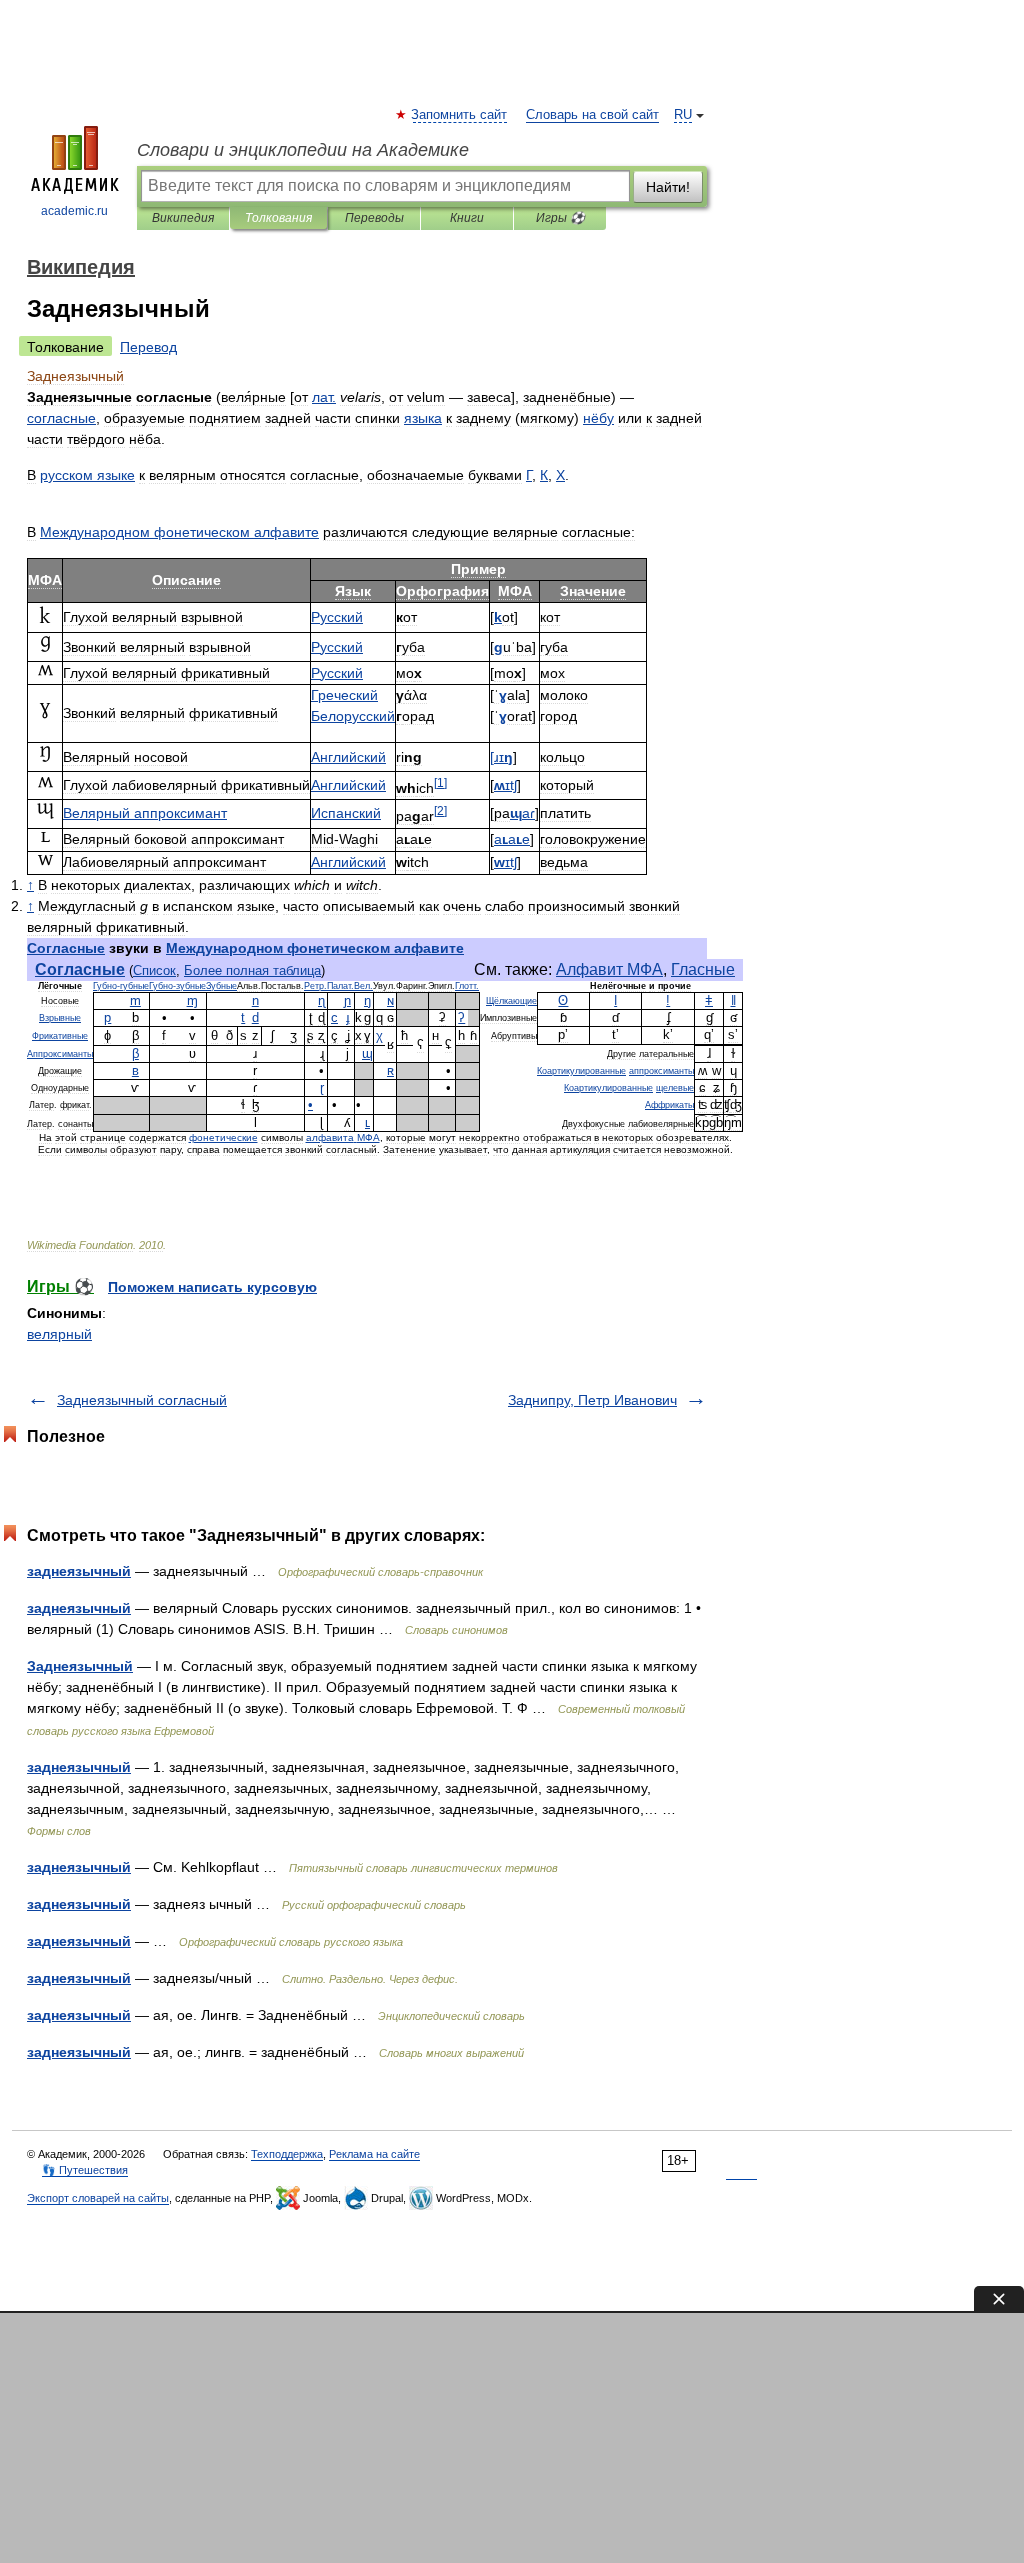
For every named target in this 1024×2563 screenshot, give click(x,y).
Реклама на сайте (374, 2154)
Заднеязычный (80, 1666)
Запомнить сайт (460, 115)
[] (440, 782)
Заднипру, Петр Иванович (592, 1400)
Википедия (183, 218)
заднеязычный (79, 1571)
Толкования (278, 218)
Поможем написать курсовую (212, 1287)
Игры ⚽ (560, 218)
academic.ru (74, 211)
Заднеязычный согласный (142, 1400)
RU (683, 115)
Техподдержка (287, 2154)
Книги (467, 218)
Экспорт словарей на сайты (98, 2198)
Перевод (148, 347)
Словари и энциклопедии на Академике (303, 150)
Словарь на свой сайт (592, 115)
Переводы (374, 218)
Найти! (668, 187)
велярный (59, 1334)
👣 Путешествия (85, 2170)
